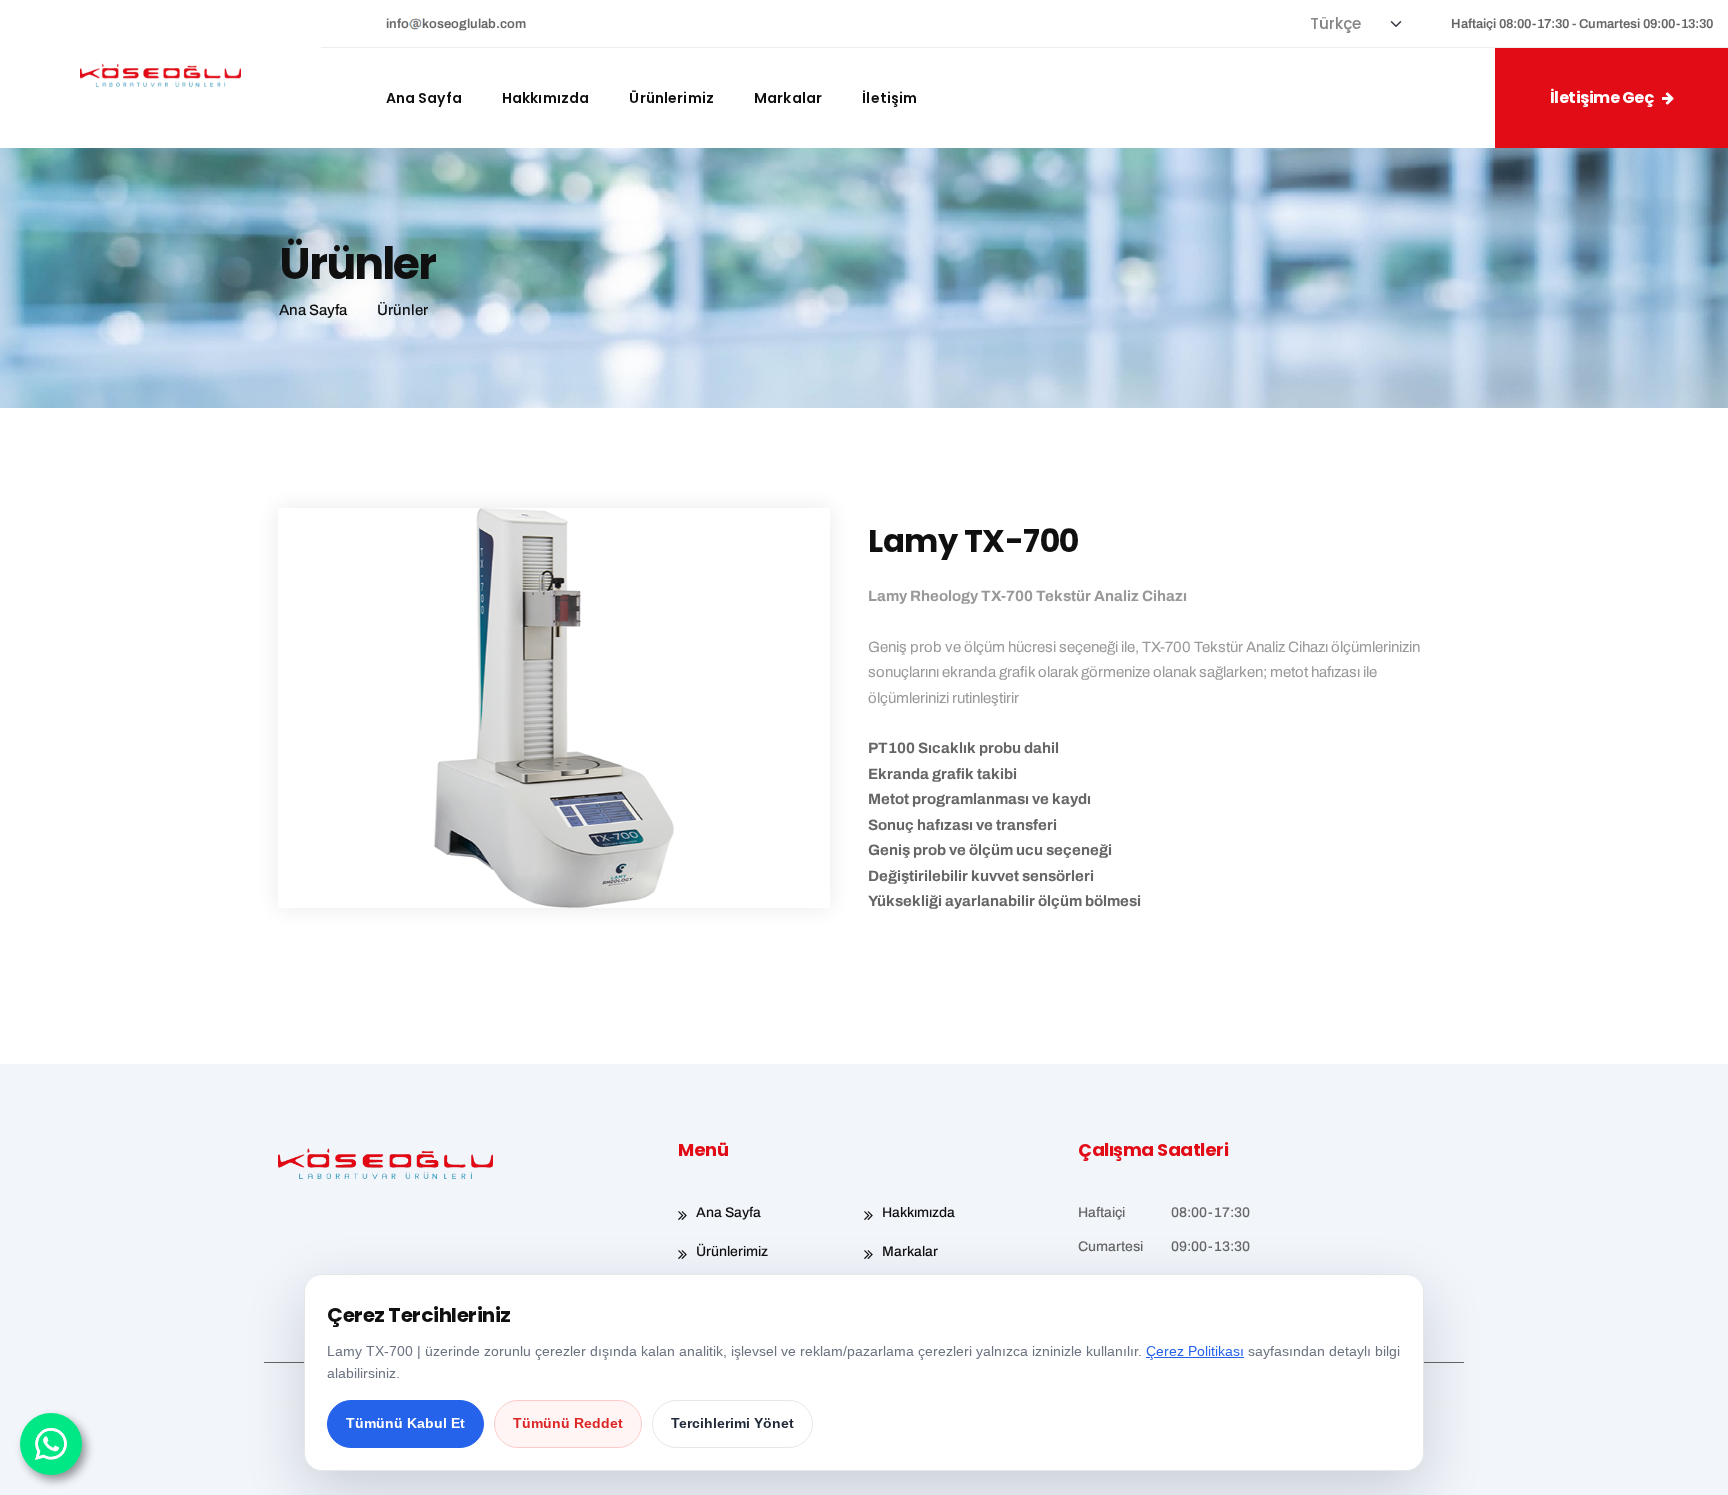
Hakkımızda (546, 98)
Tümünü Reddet (568, 1423)
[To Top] (1685, 1462)
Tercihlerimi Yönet (732, 1423)
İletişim (889, 98)
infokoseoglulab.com (456, 24)
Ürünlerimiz (671, 98)
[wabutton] (51, 1444)
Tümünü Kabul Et (405, 1423)
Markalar (788, 98)
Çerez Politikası (1195, 1351)
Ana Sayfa (424, 98)
